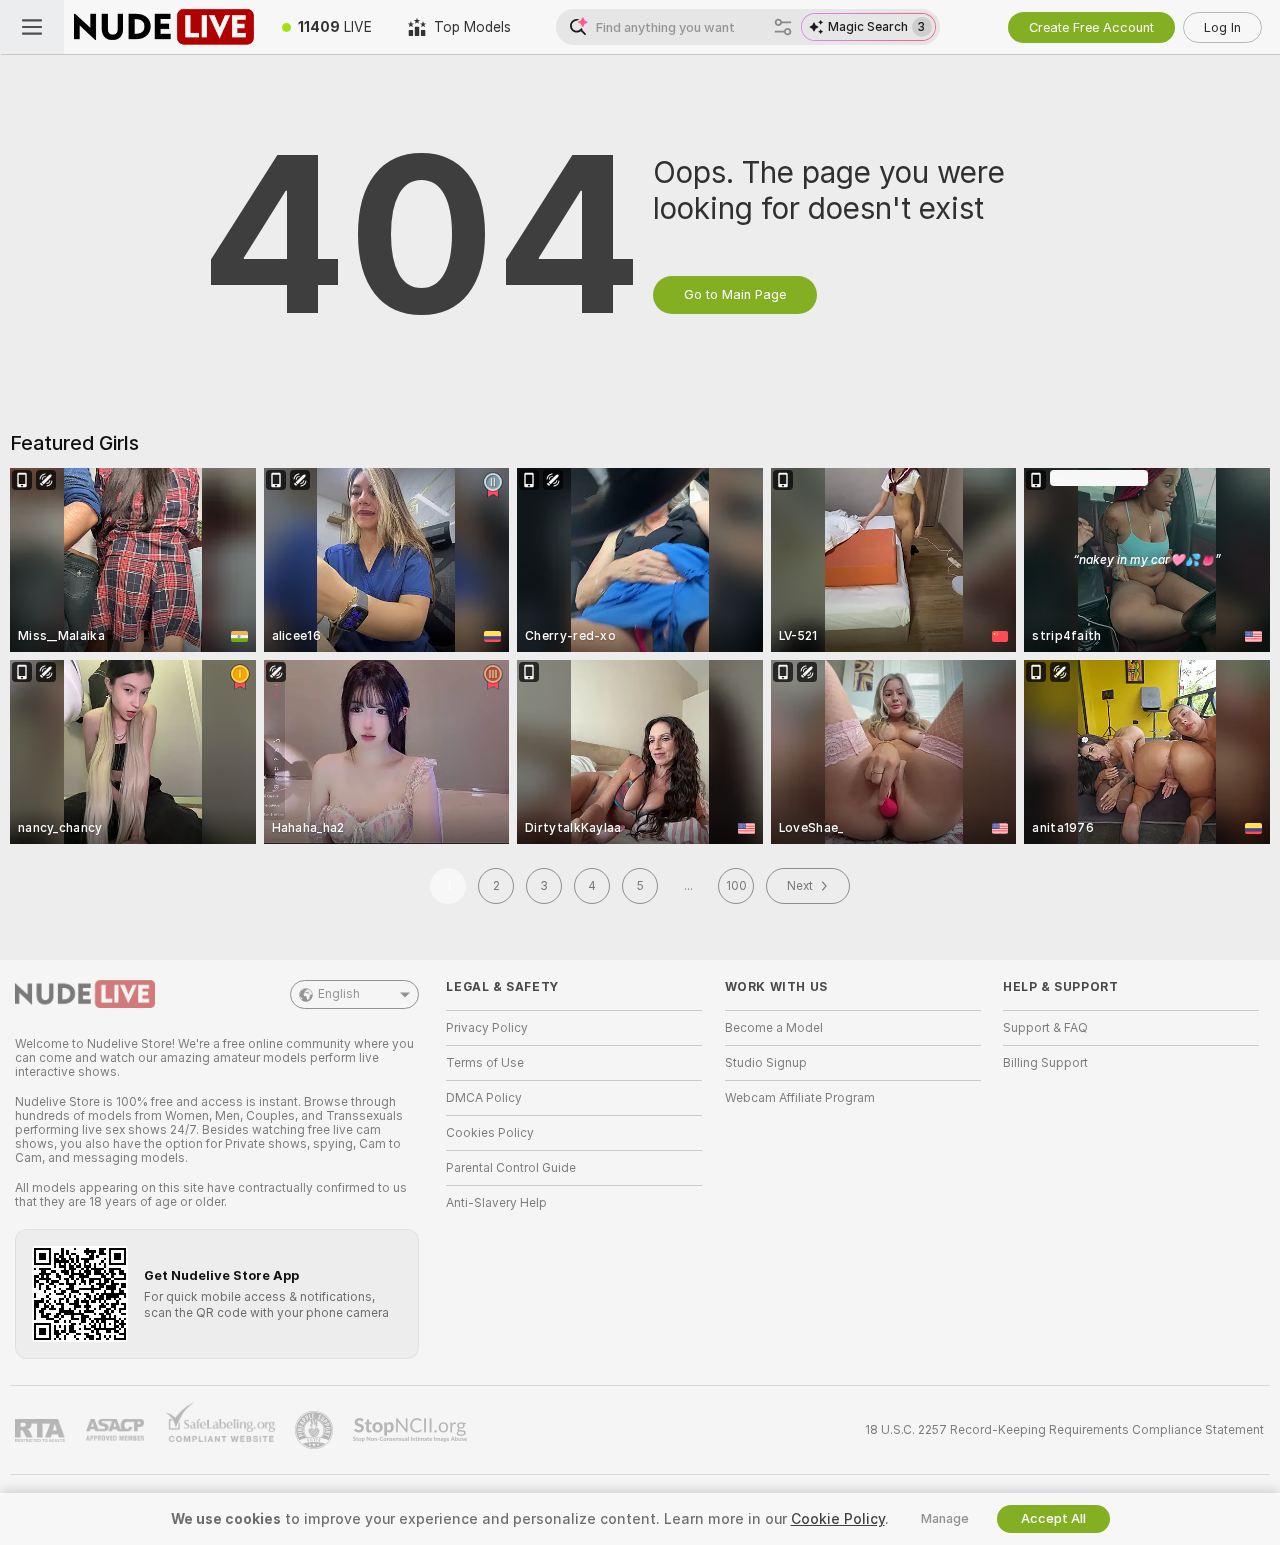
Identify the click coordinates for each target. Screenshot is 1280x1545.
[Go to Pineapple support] (316, 1430)
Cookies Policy (490, 1133)
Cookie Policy (838, 1519)
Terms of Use (485, 1063)
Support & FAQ (1045, 1028)
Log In (1222, 27)
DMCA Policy (484, 1098)
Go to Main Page (735, 294)
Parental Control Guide (511, 1168)
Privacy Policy (487, 1028)
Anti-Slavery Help (496, 1203)
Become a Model (774, 1028)
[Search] (783, 27)
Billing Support (1045, 1063)
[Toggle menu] (32, 27)
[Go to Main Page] (164, 27)
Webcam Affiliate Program (800, 1098)
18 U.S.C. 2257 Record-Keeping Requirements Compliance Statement (1064, 1430)
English (339, 994)
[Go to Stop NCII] (412, 1430)
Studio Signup (766, 1063)
